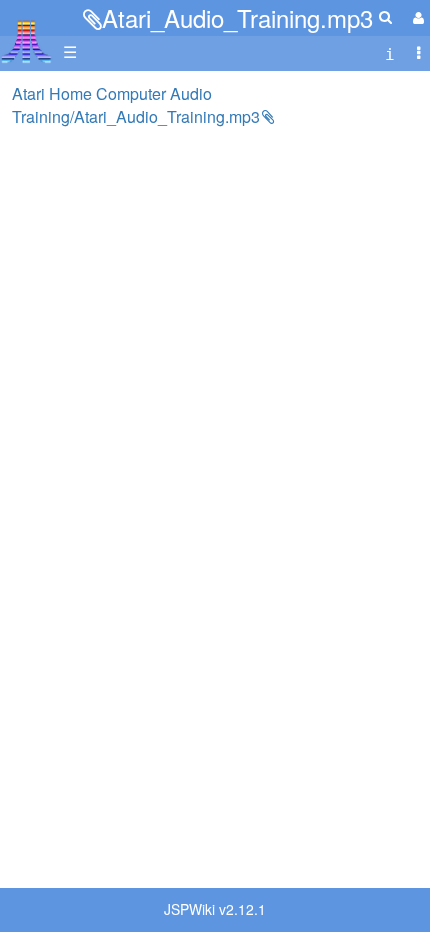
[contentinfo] (390, 52)
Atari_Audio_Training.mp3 (237, 17)
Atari (26, 41)
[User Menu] (416, 17)
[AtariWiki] (26, 35)
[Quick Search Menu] (385, 16)
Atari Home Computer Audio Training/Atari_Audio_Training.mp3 (136, 105)
